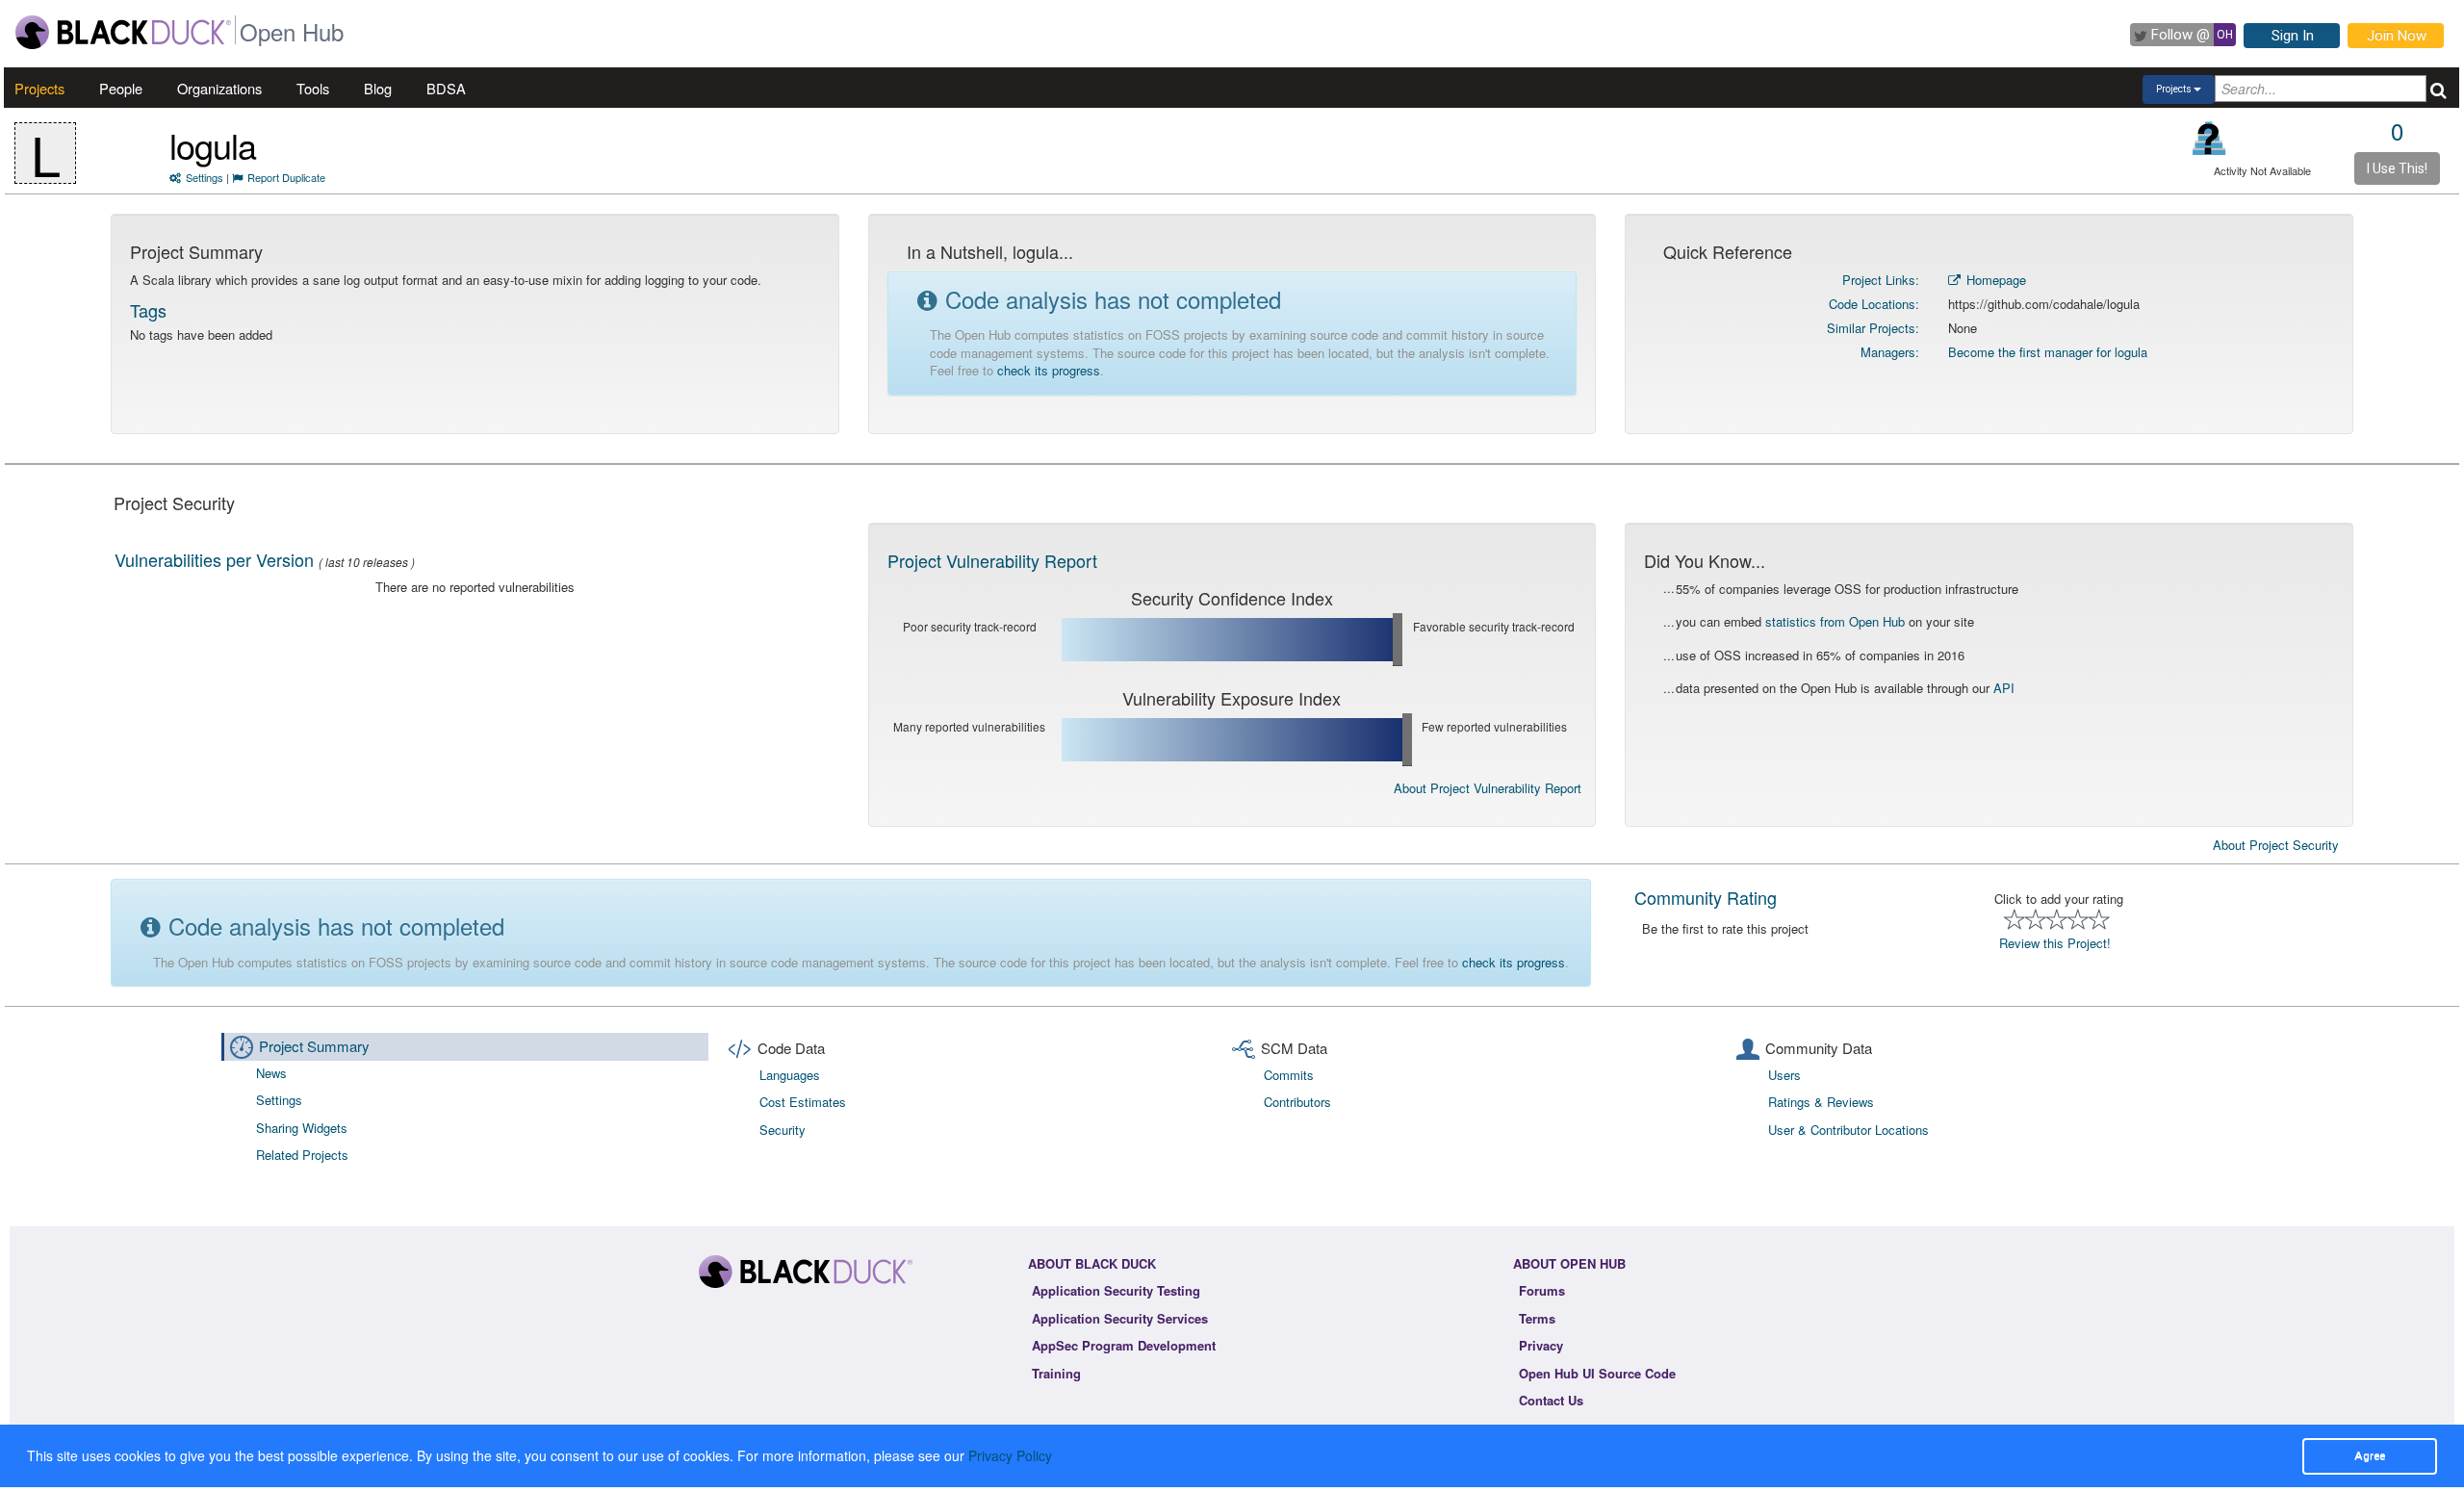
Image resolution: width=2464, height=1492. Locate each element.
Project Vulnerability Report (992, 560)
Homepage (1994, 280)
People (121, 88)
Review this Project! (2055, 943)
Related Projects (302, 1155)
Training (1056, 1373)
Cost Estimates (803, 1102)
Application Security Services (1120, 1318)
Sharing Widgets (302, 1128)
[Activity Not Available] (2209, 138)
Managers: (1890, 352)
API (2004, 688)
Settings (205, 177)
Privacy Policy (1010, 1455)
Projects (39, 88)
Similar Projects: (1873, 328)
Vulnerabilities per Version (214, 559)
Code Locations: (1874, 304)
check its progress (1049, 370)
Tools (313, 88)
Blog (378, 88)
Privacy (1541, 1345)
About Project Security (2276, 845)
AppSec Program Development (1124, 1345)
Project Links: (1881, 280)
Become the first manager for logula (2048, 352)
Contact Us (1551, 1400)
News (271, 1073)
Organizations (219, 88)
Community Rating (1706, 897)
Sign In (2293, 36)
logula (213, 145)
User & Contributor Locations (1848, 1130)
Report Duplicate (286, 177)
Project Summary (314, 1046)
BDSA (446, 88)
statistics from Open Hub (1835, 621)
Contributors (1297, 1102)
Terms (1537, 1318)
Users (1784, 1075)
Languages (790, 1075)
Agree (2370, 1455)
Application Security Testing (1116, 1290)
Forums (1542, 1290)
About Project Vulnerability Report (1488, 788)
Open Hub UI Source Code (1597, 1373)
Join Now (2397, 36)
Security (783, 1130)
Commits (1289, 1075)
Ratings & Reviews (1821, 1102)
